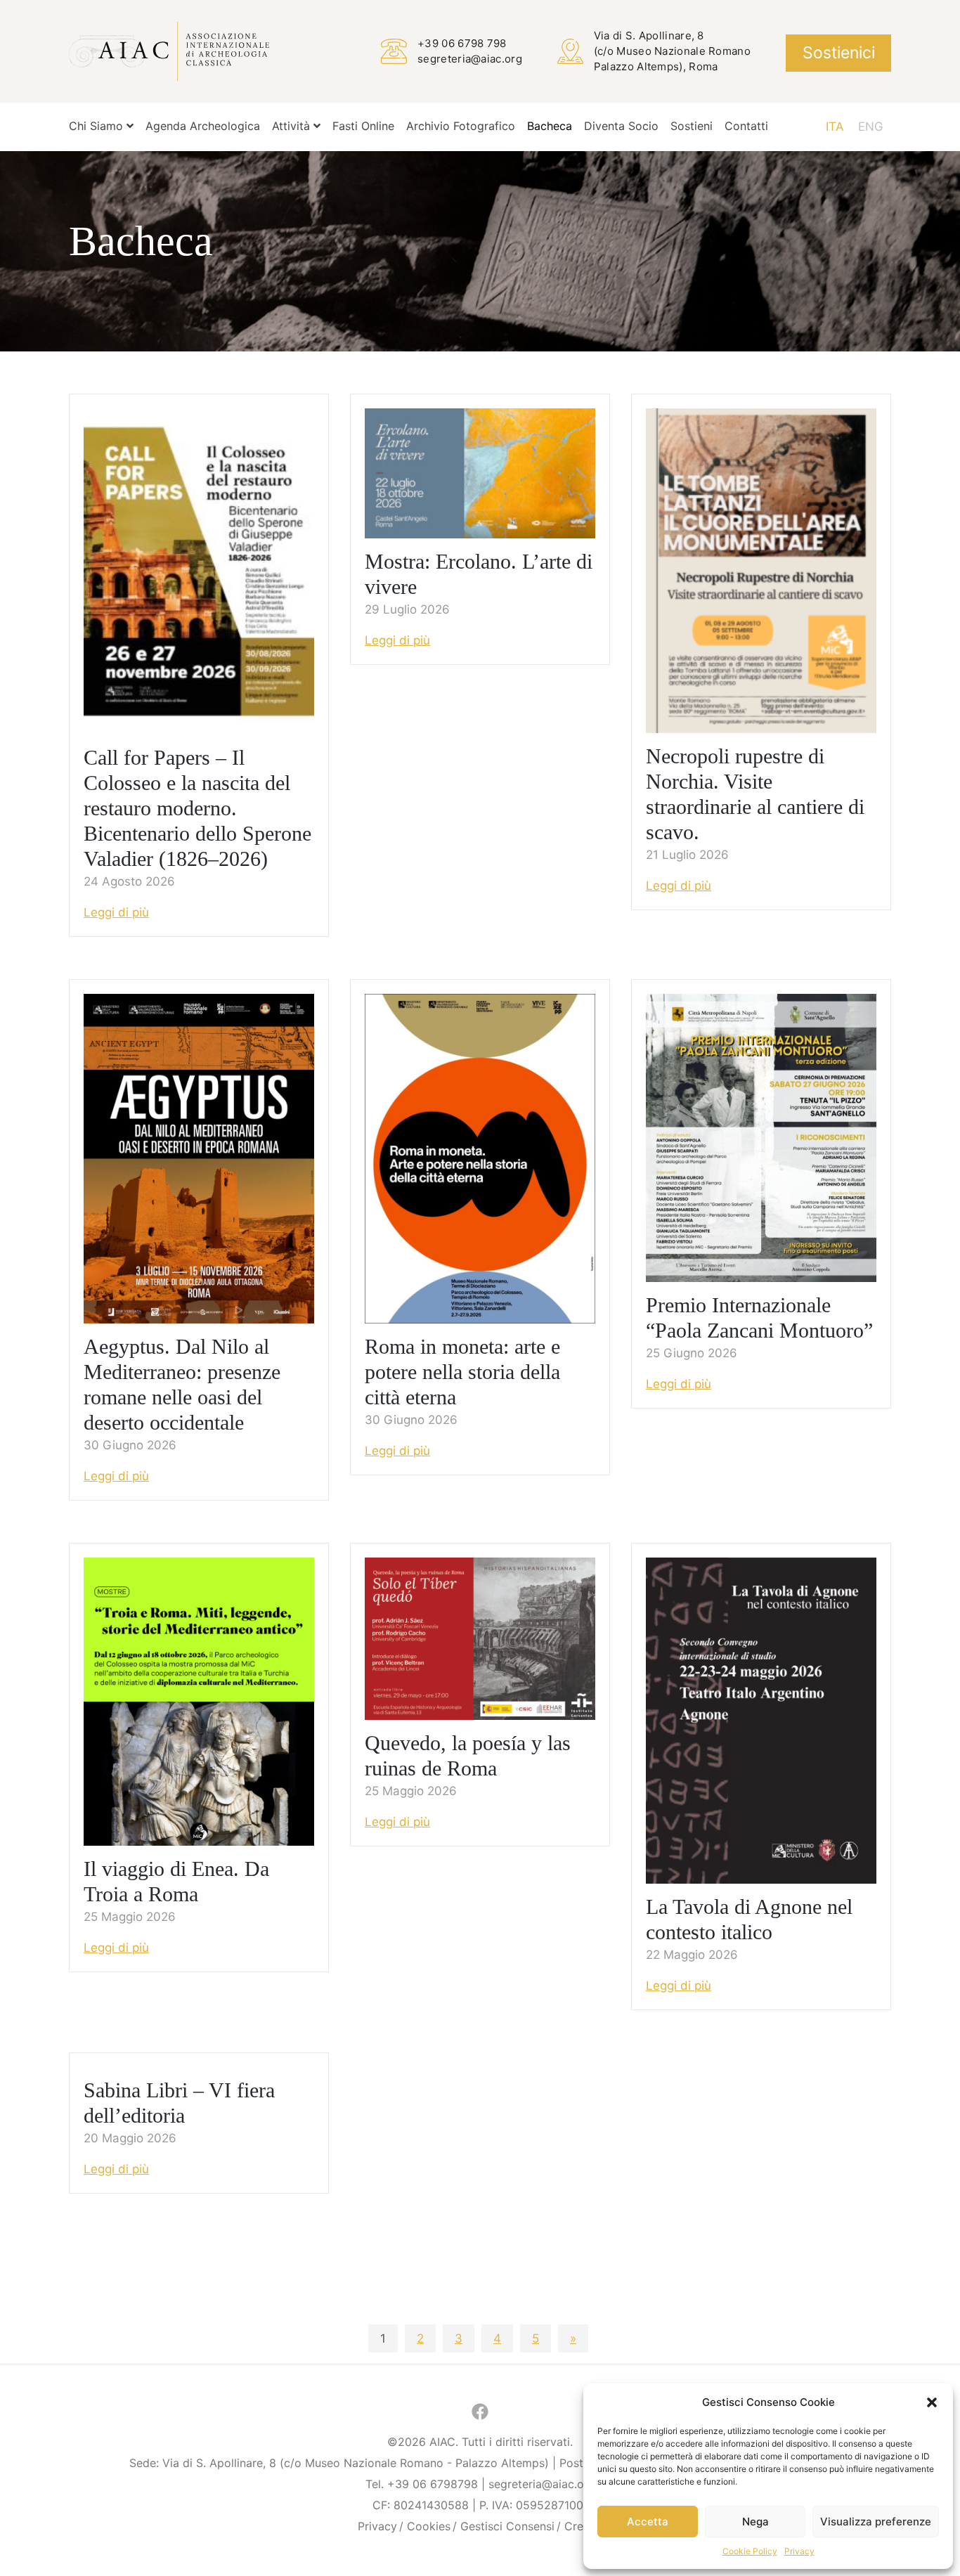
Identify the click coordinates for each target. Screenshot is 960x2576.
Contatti (746, 126)
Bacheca (550, 126)
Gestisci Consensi (507, 2526)
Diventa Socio (621, 126)
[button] (932, 2402)
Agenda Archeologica (203, 126)
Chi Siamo (98, 126)
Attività (293, 126)
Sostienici (839, 53)
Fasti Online (363, 126)
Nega (755, 2522)
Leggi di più (116, 912)
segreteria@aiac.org (470, 59)
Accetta (648, 2522)
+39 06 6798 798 (462, 43)
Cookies (429, 2526)
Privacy (799, 2551)
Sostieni (692, 126)
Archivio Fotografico (461, 126)
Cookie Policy (750, 2551)
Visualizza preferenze (876, 2522)
